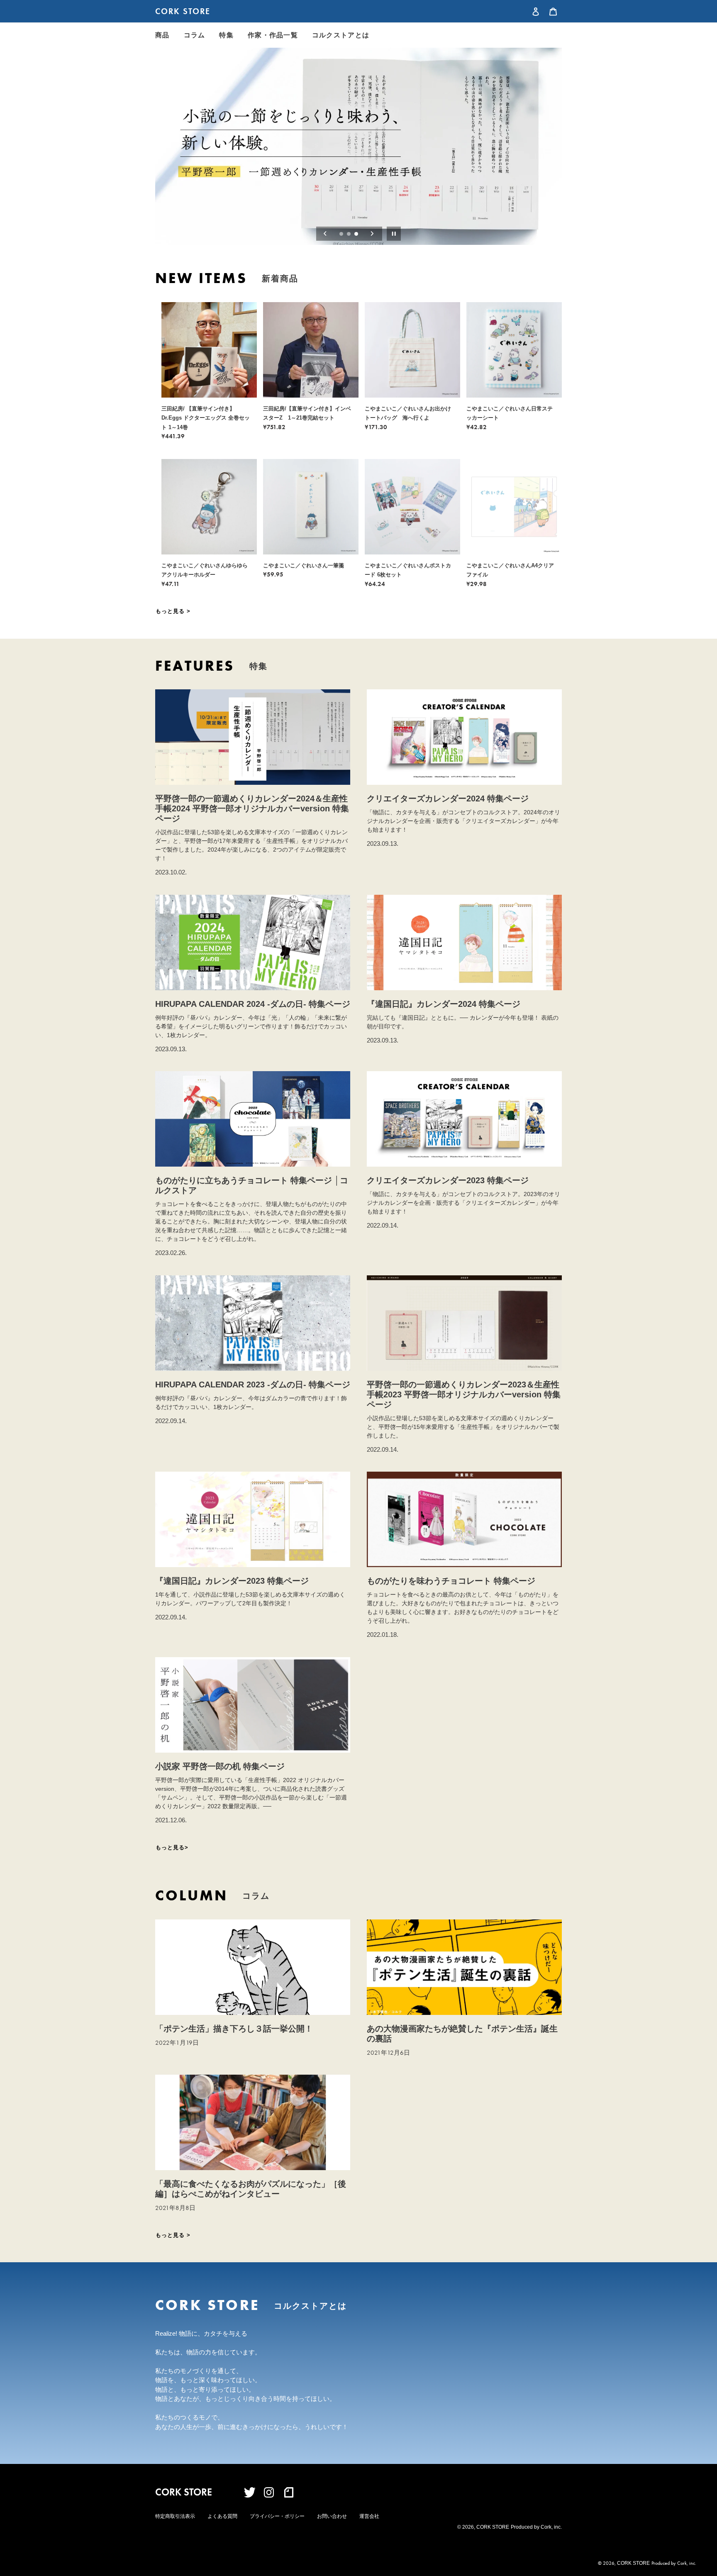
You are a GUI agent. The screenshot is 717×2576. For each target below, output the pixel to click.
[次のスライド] (372, 234)
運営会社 (369, 2516)
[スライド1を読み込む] (342, 234)
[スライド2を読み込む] (349, 234)
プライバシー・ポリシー (277, 2516)
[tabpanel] (358, 146)
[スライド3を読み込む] (357, 234)
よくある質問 (222, 2516)
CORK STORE (183, 11)
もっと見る (171, 611)
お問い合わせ (332, 2516)
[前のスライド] (325, 234)
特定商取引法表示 (175, 2516)
